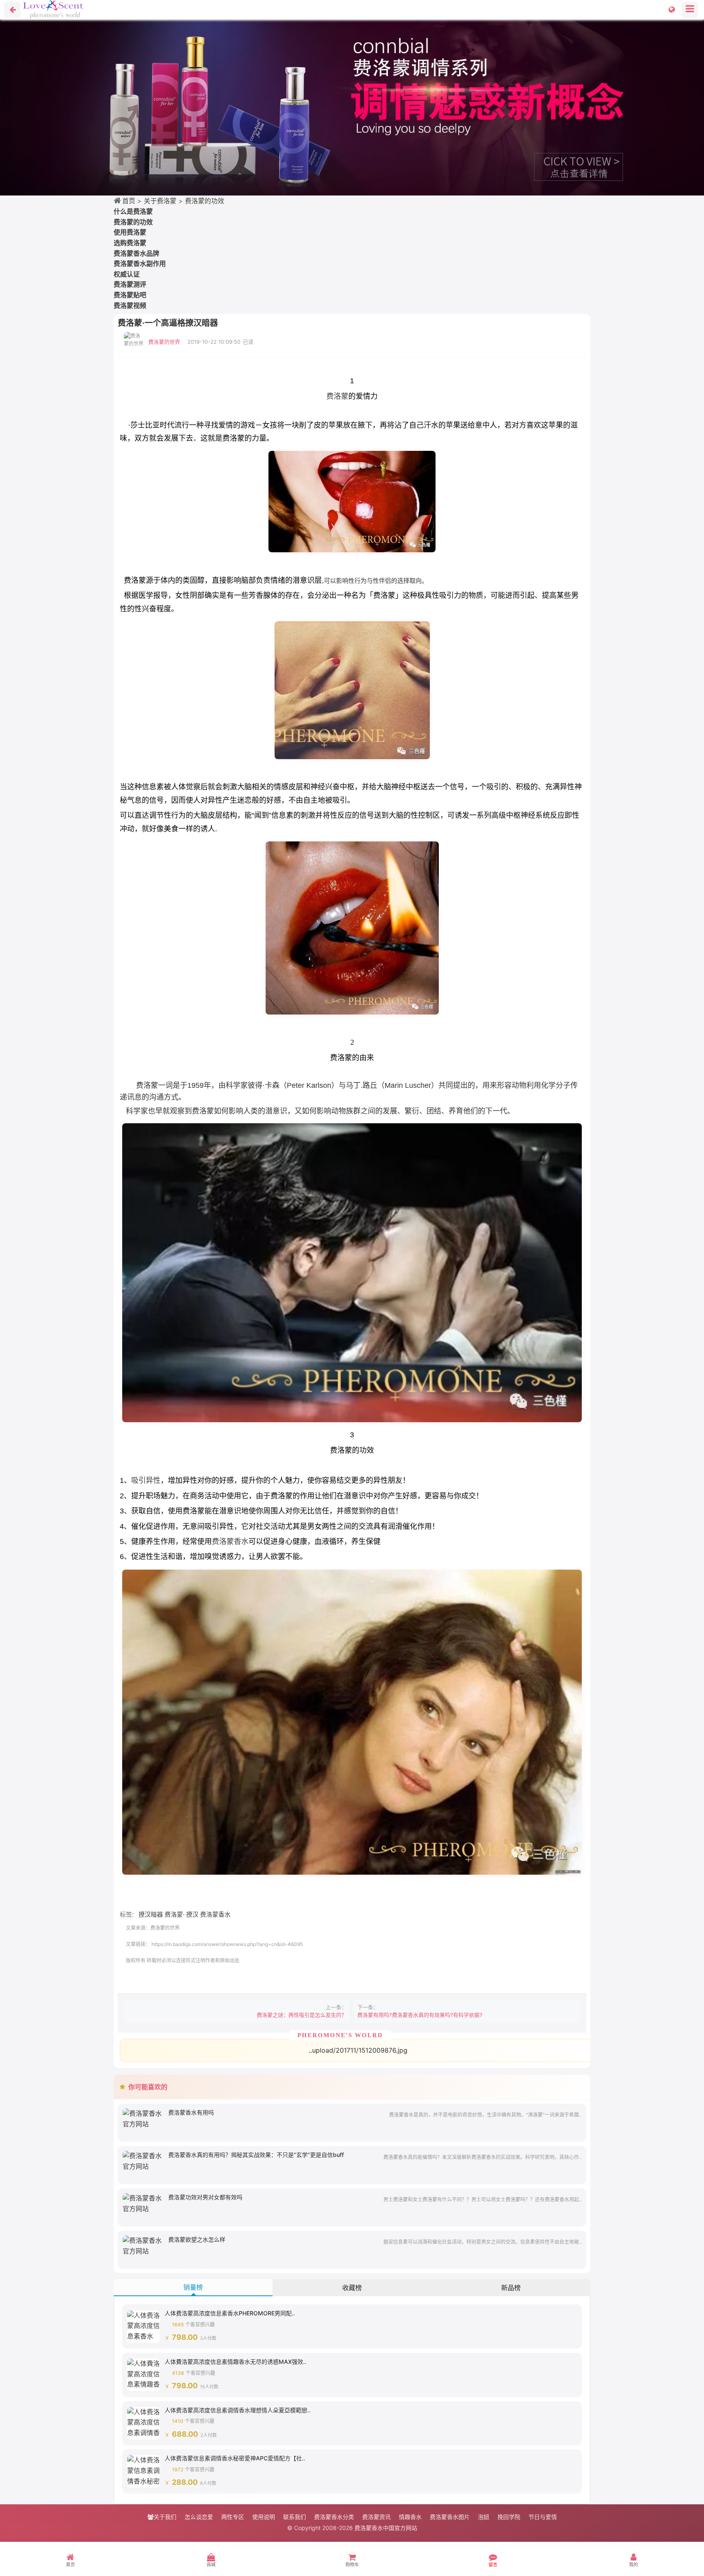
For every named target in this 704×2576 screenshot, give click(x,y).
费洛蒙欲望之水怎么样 (197, 2239)
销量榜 (193, 2287)
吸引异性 (146, 1480)
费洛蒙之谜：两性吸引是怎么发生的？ (302, 2015)
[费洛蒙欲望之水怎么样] (143, 2245)
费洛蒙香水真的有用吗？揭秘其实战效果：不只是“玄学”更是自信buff (256, 2155)
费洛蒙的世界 (164, 342)
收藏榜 (352, 2288)
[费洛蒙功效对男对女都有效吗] (143, 2203)
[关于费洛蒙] (352, 108)
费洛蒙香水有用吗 (191, 2112)
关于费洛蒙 (160, 201)
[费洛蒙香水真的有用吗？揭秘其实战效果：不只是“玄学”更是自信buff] (143, 2161)
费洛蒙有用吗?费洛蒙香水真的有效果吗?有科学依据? (420, 2015)
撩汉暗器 (151, 1914)
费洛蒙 (337, 396)
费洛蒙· (175, 1914)
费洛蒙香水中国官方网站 (386, 2528)
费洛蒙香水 (230, 1542)
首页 (129, 201)
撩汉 (192, 1914)
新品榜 (511, 2288)
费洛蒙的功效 (205, 201)
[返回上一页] (12, 10)
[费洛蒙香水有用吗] (143, 2118)
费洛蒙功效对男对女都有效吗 (205, 2197)
